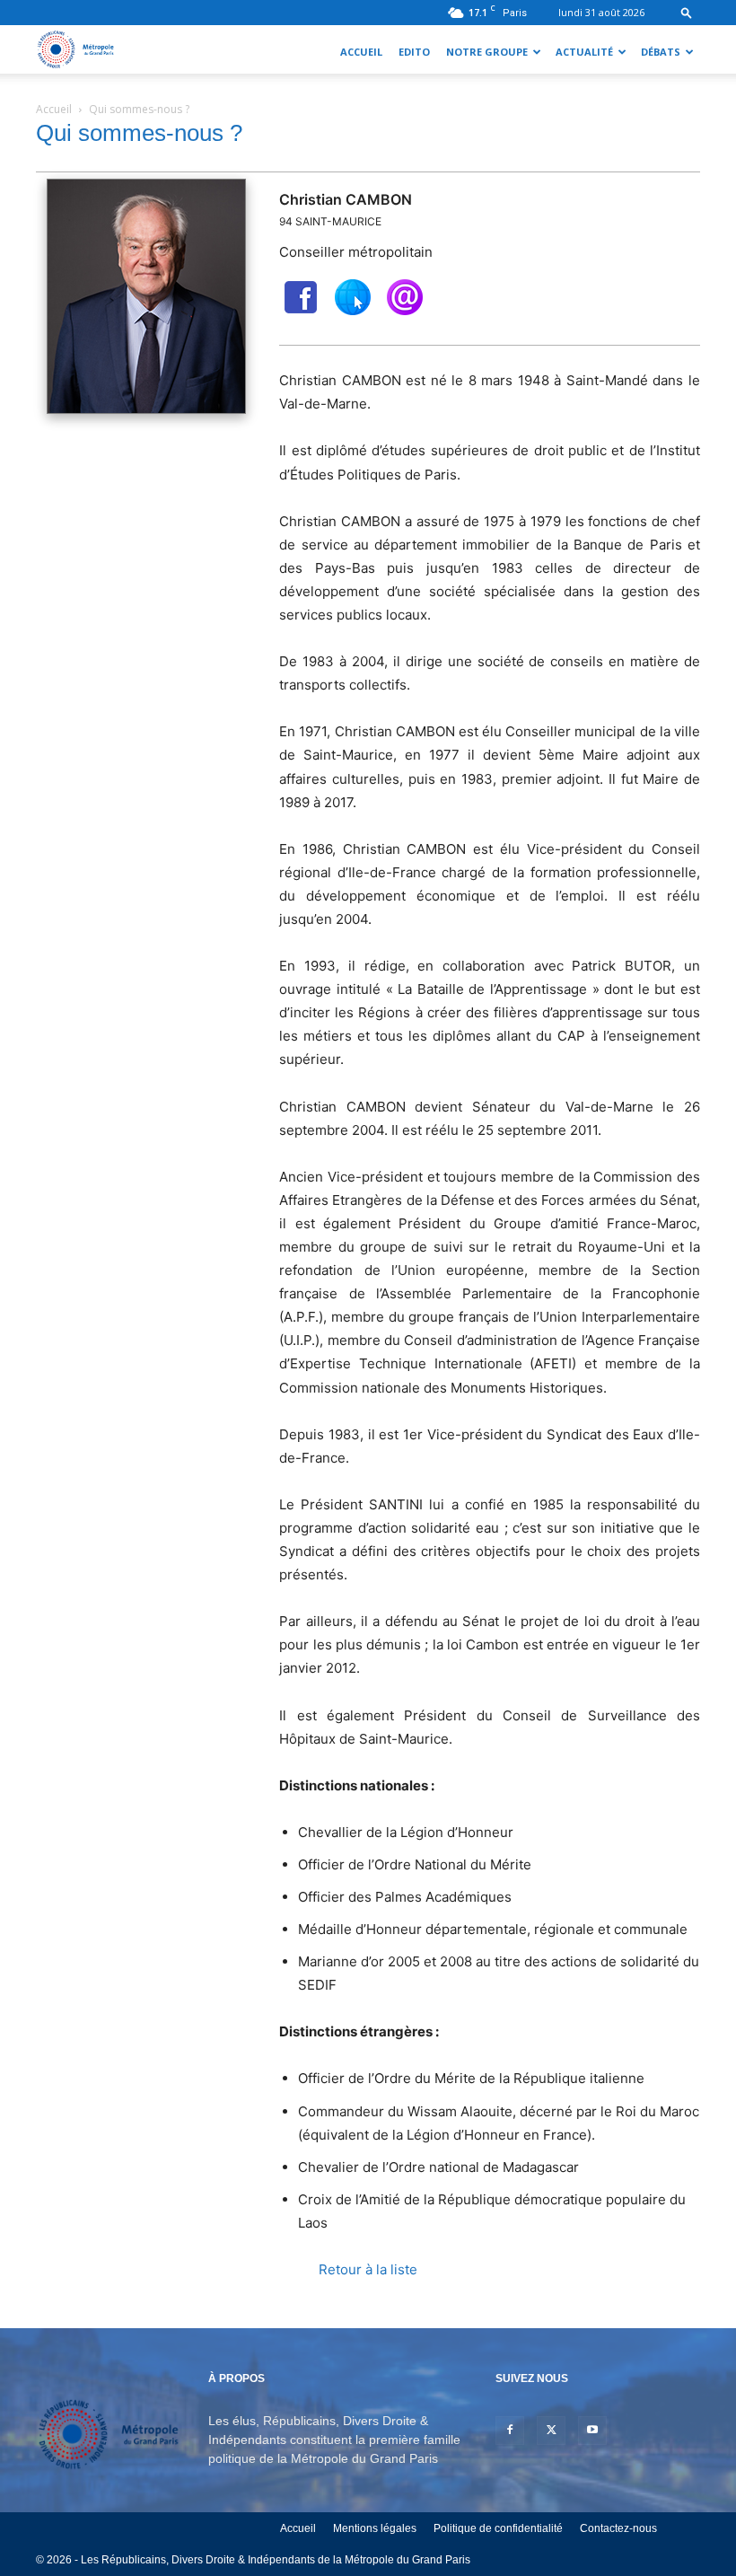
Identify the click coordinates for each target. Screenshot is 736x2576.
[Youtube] (592, 2431)
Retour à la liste (368, 2269)
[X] (551, 2431)
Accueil (361, 52)
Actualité (584, 52)
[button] (687, 12)
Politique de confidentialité (498, 2528)
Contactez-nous (618, 2528)
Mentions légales (375, 2528)
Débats (661, 52)
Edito (414, 52)
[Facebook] (510, 2431)
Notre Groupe (487, 52)
